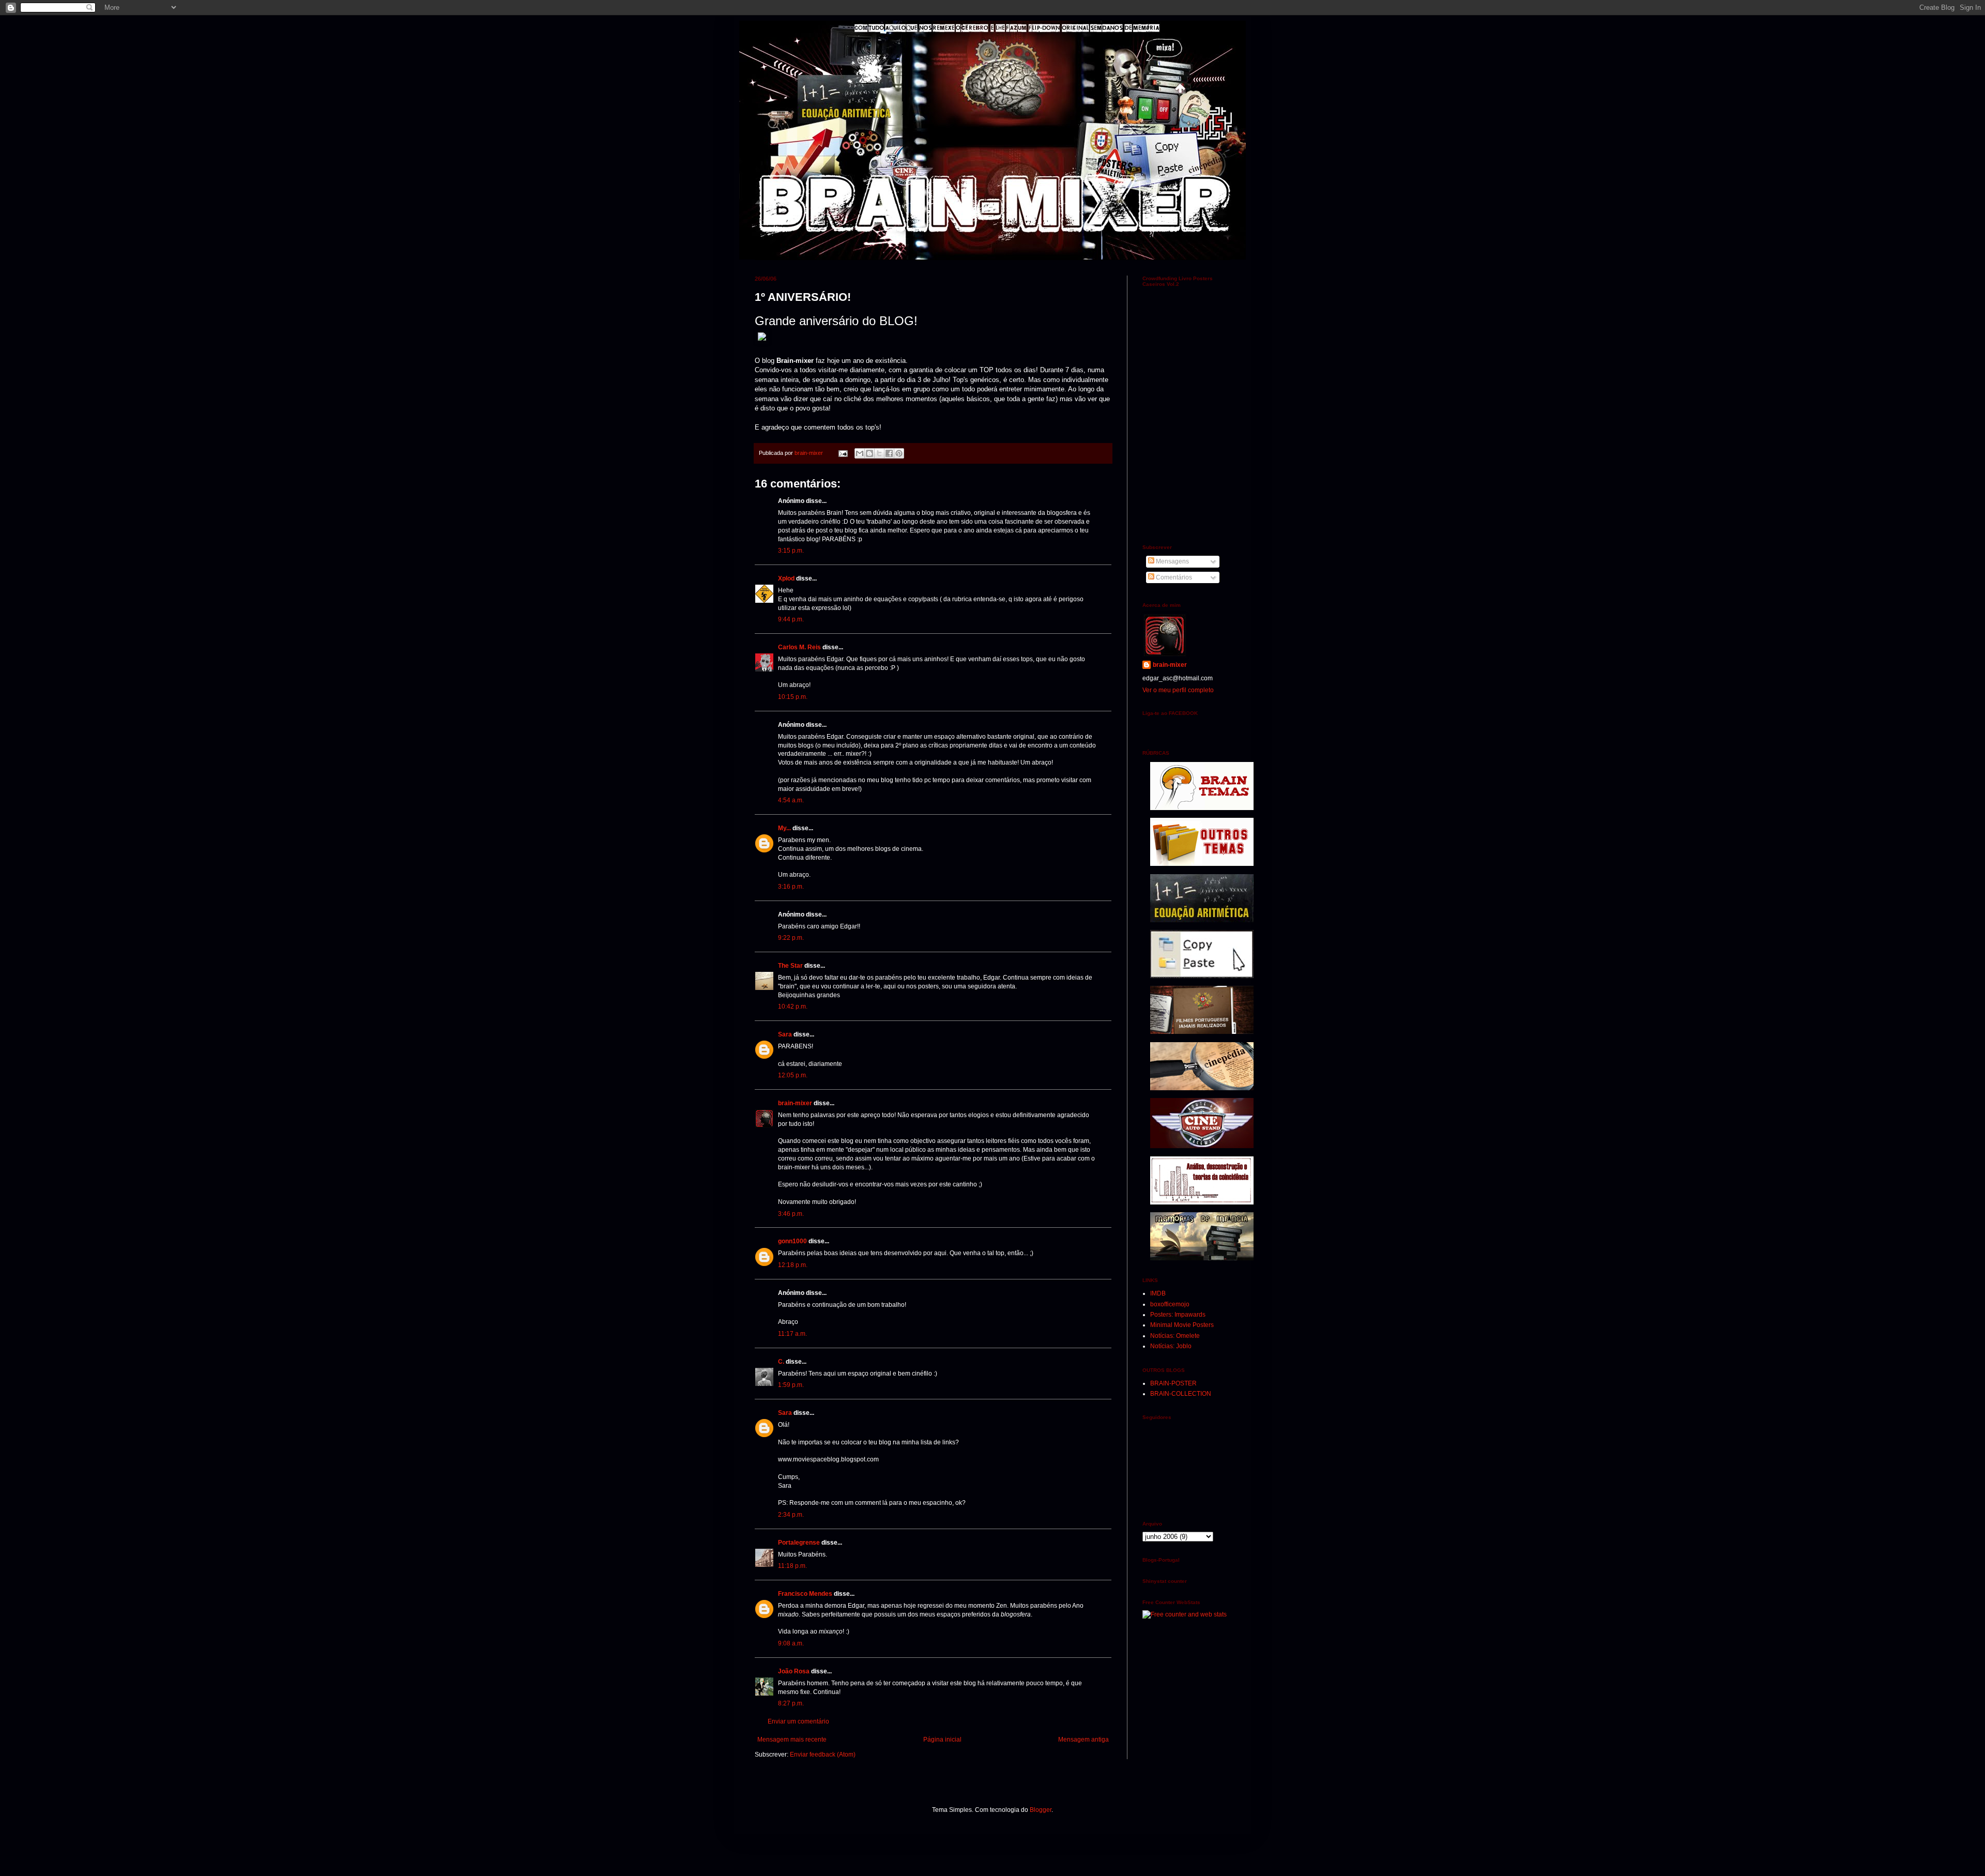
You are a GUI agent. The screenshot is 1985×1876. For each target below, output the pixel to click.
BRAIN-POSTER (1173, 1383)
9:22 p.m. (791, 938)
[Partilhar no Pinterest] (899, 453)
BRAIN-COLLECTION (1181, 1394)
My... (784, 828)
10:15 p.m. (793, 697)
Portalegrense (799, 1543)
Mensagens (1172, 561)
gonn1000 (792, 1241)
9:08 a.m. (791, 1643)
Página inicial (942, 1740)
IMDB (1158, 1293)
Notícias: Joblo (1171, 1346)
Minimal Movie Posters (1182, 1325)
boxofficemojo (1170, 1304)
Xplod (786, 578)
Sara (785, 1034)
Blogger (1041, 1810)
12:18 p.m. (793, 1265)
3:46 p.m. (791, 1214)
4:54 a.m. (791, 800)
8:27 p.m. (791, 1703)
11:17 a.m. (792, 1334)
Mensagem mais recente (792, 1740)
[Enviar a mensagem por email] (860, 453)
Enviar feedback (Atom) (823, 1755)
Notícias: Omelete (1175, 1336)
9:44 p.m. (791, 619)
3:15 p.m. (791, 551)
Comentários (1173, 577)
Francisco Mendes (805, 1594)
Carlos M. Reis (799, 647)
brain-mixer (795, 1103)
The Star (790, 966)
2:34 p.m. (791, 1515)
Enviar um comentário (798, 1721)
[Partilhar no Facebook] (889, 453)
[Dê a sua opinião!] (869, 453)
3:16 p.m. (791, 887)
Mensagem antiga (1083, 1740)
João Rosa (794, 1671)
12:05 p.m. (793, 1075)
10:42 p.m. (793, 1006)
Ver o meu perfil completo (1178, 690)
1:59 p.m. (791, 1385)
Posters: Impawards (1178, 1315)
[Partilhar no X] (879, 453)
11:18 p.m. (792, 1566)
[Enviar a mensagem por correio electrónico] (843, 453)
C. (781, 1362)
